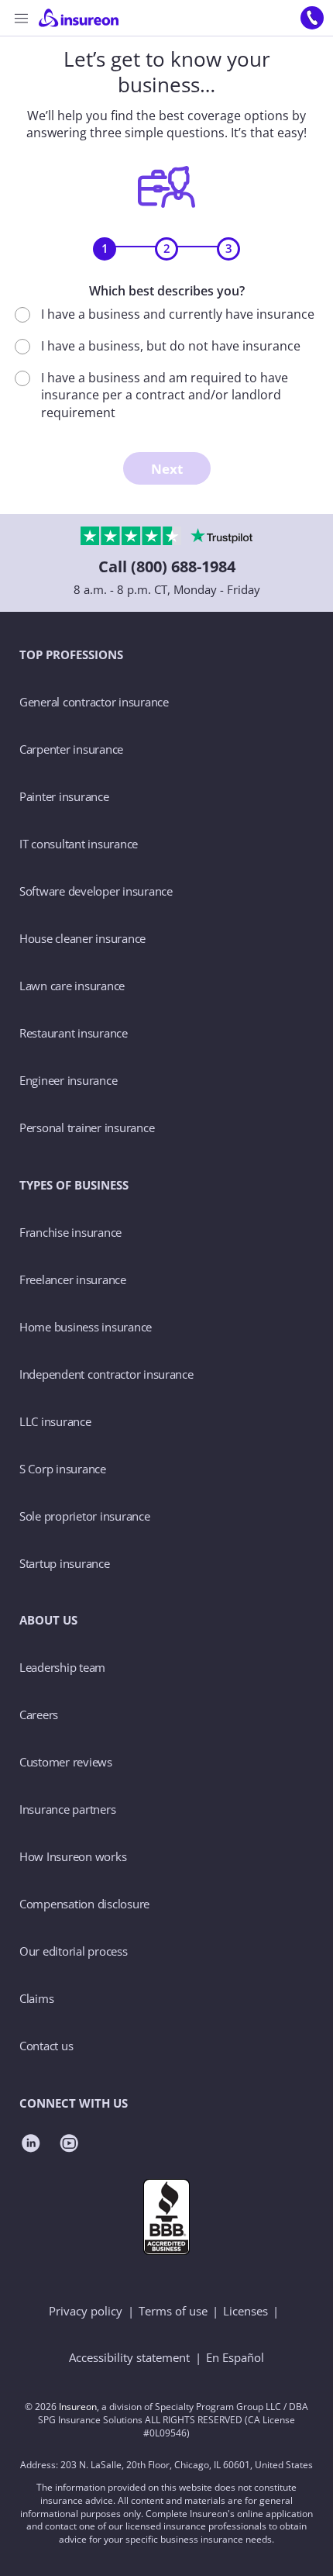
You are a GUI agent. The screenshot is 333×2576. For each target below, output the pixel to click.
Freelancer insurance (73, 1279)
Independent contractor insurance (106, 1374)
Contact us (46, 2046)
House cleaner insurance (82, 938)
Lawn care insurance (72, 986)
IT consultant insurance (79, 844)
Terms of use (173, 2311)
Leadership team (62, 1667)
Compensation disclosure (84, 1904)
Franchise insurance (70, 1232)
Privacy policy (86, 2311)
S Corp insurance (63, 1469)
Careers (39, 1714)
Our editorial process (74, 1951)
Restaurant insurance (74, 1033)
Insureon (78, 2407)
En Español (235, 2357)
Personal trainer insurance (87, 1127)
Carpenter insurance (71, 749)
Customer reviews (66, 1762)
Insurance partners (67, 1809)
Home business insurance (86, 1327)
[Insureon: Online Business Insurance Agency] (95, 18)
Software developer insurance (96, 891)
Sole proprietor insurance (85, 1516)
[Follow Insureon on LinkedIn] (31, 2145)
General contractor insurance (94, 702)
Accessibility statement (129, 2357)
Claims (36, 1998)
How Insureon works (73, 1856)
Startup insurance (65, 1563)
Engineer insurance (68, 1080)
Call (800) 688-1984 (167, 566)
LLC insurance (55, 1421)
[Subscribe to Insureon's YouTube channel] (69, 2145)
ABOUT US (48, 1620)
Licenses (245, 2311)
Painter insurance (64, 796)
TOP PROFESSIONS (71, 654)
